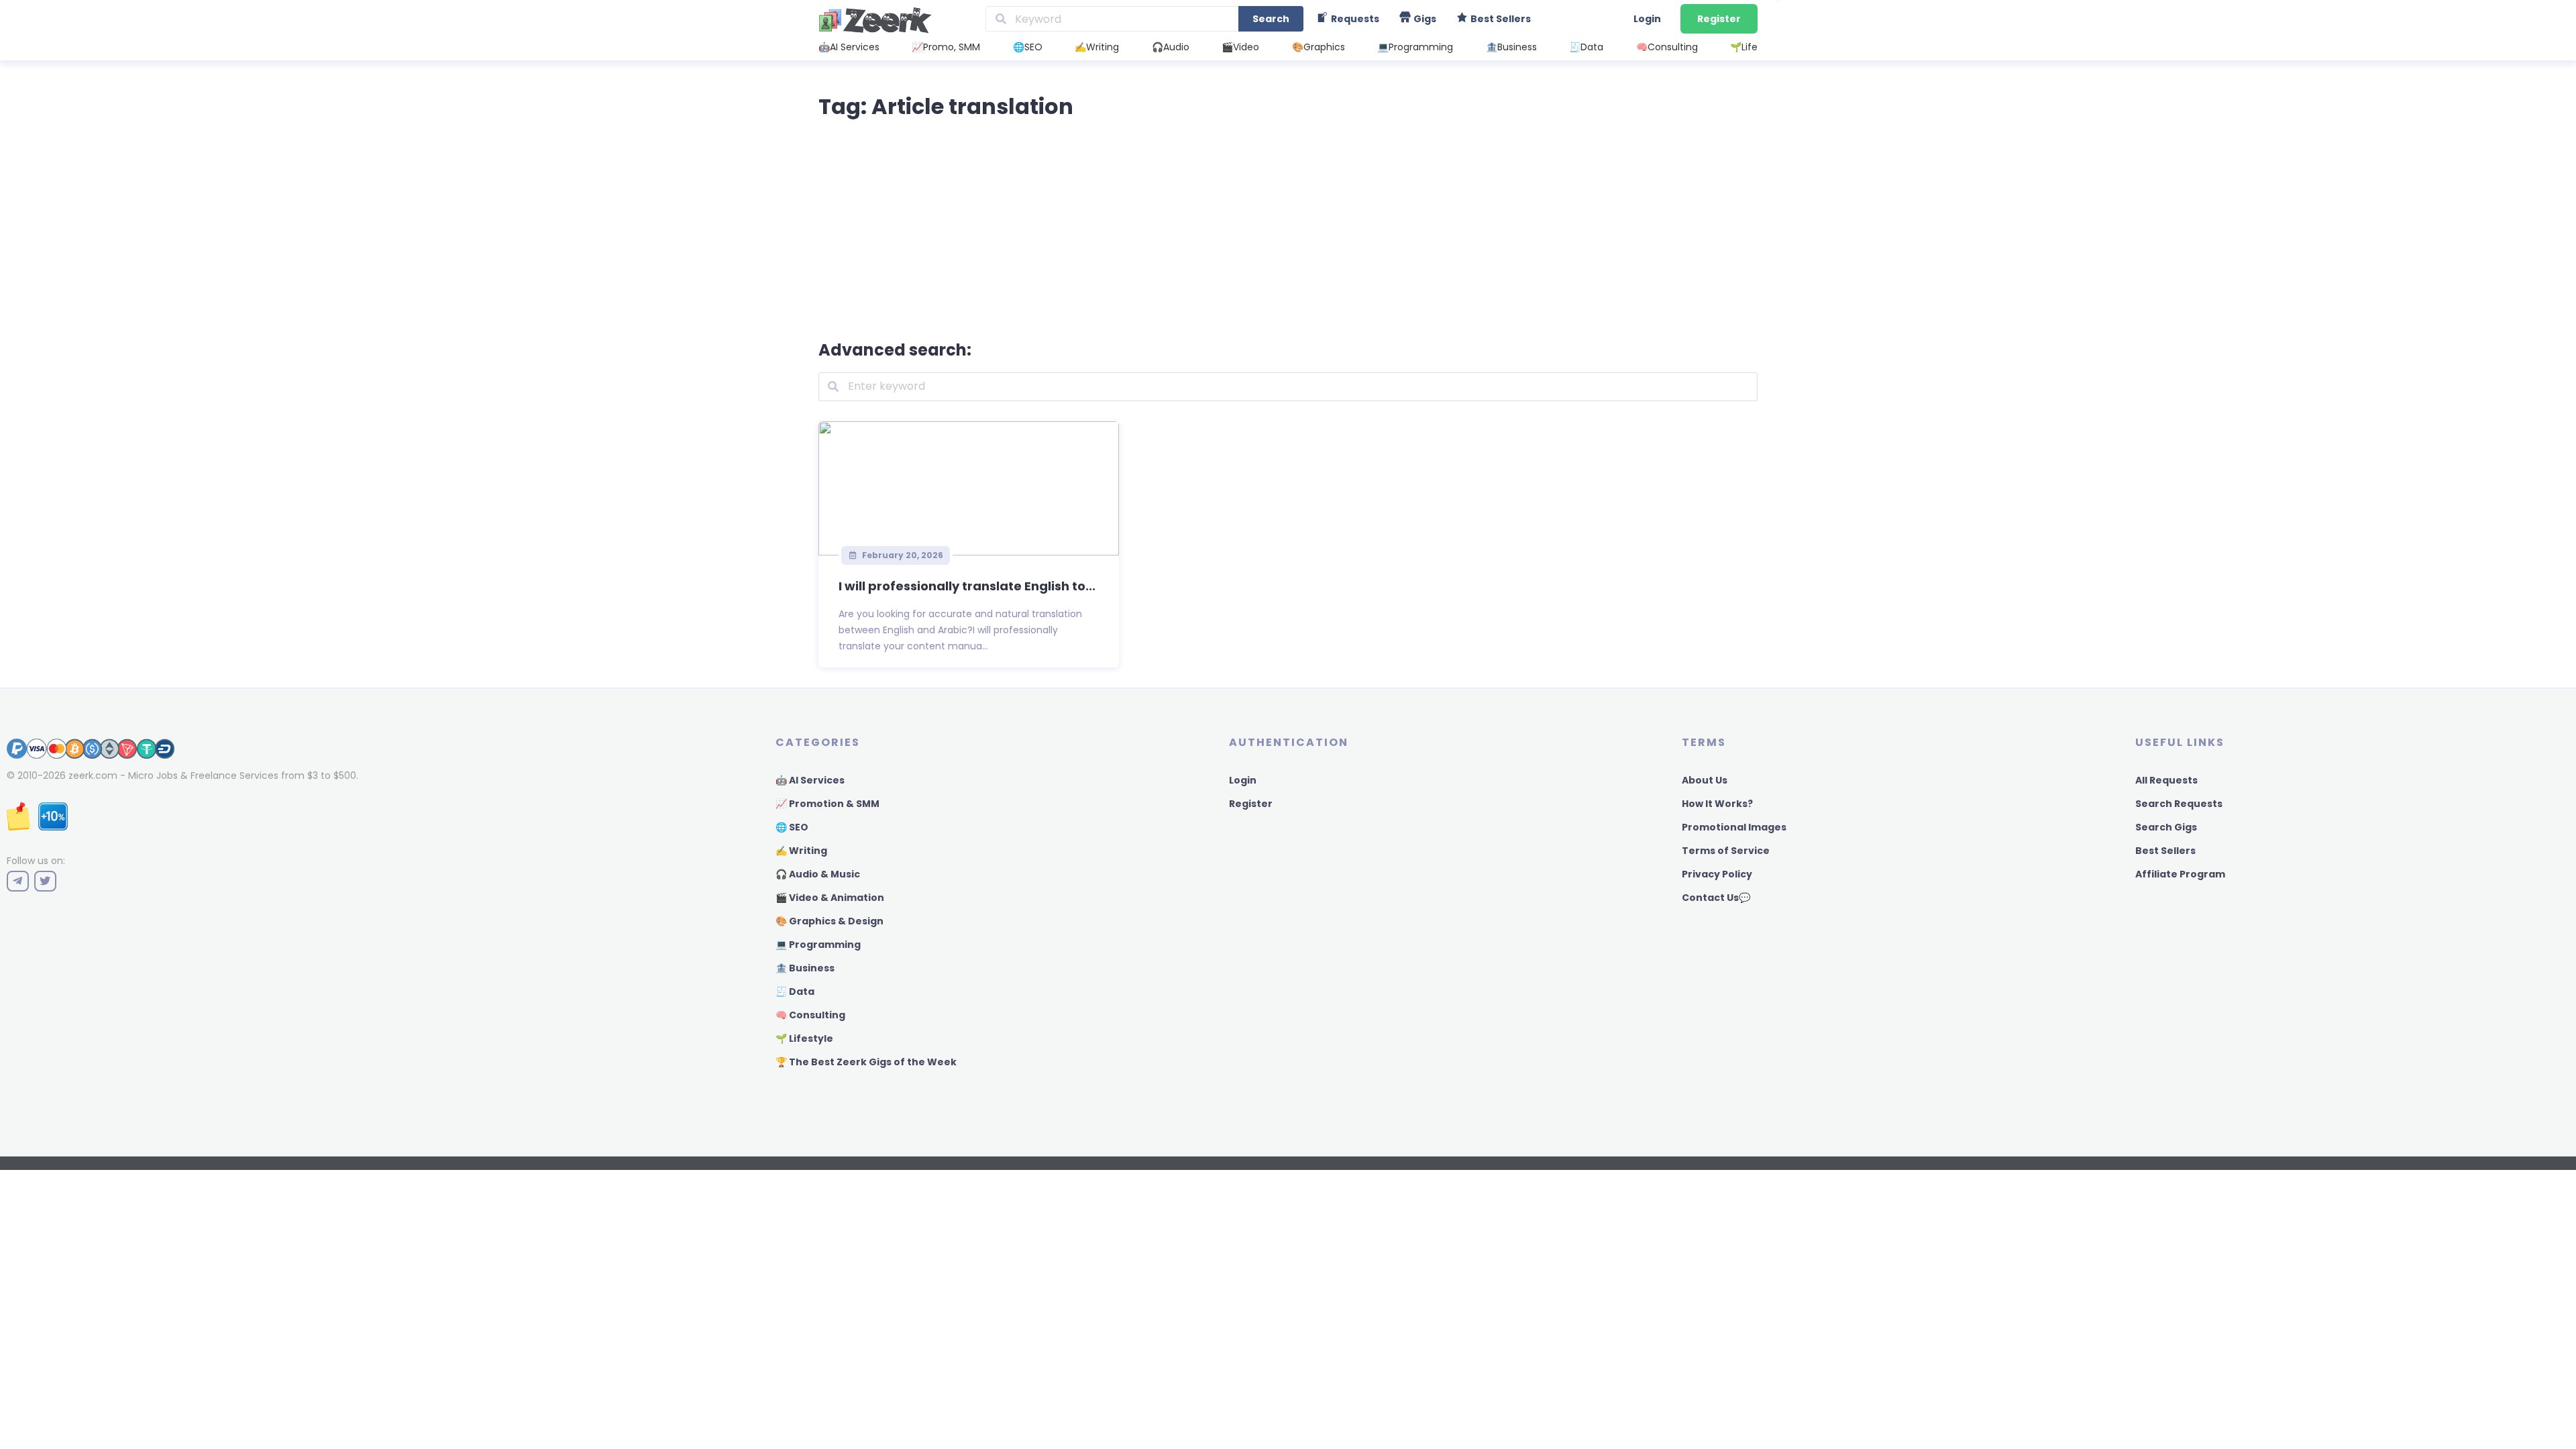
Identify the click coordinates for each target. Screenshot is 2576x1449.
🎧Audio (1171, 47)
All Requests (2166, 780)
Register (1719, 19)
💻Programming (1415, 47)
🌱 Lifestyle (804, 1038)
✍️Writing (1097, 47)
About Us (1705, 780)
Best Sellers (2165, 851)
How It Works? (1717, 804)
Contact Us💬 (1716, 898)
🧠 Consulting (810, 1015)
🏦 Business (805, 968)
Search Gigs (2166, 827)
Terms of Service (1726, 851)
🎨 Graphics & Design (829, 921)
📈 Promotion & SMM (827, 804)
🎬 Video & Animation (830, 898)
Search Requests (2179, 804)
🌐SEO (1028, 47)
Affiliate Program (2180, 874)
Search (1271, 19)
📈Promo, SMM (946, 47)
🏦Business (1511, 47)
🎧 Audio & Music (818, 874)
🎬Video (1240, 47)
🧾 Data (795, 991)
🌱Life (1744, 47)
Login (1647, 19)
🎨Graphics (1319, 47)
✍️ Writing (801, 851)
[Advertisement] (1288, 227)
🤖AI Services (849, 47)
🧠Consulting (1667, 47)
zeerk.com (93, 775)
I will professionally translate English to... (967, 586)
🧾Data (1586, 47)
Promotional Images (1734, 827)
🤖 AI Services (810, 780)
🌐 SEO (792, 827)
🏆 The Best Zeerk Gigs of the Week (866, 1062)
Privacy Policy (1717, 874)
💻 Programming (818, 945)
